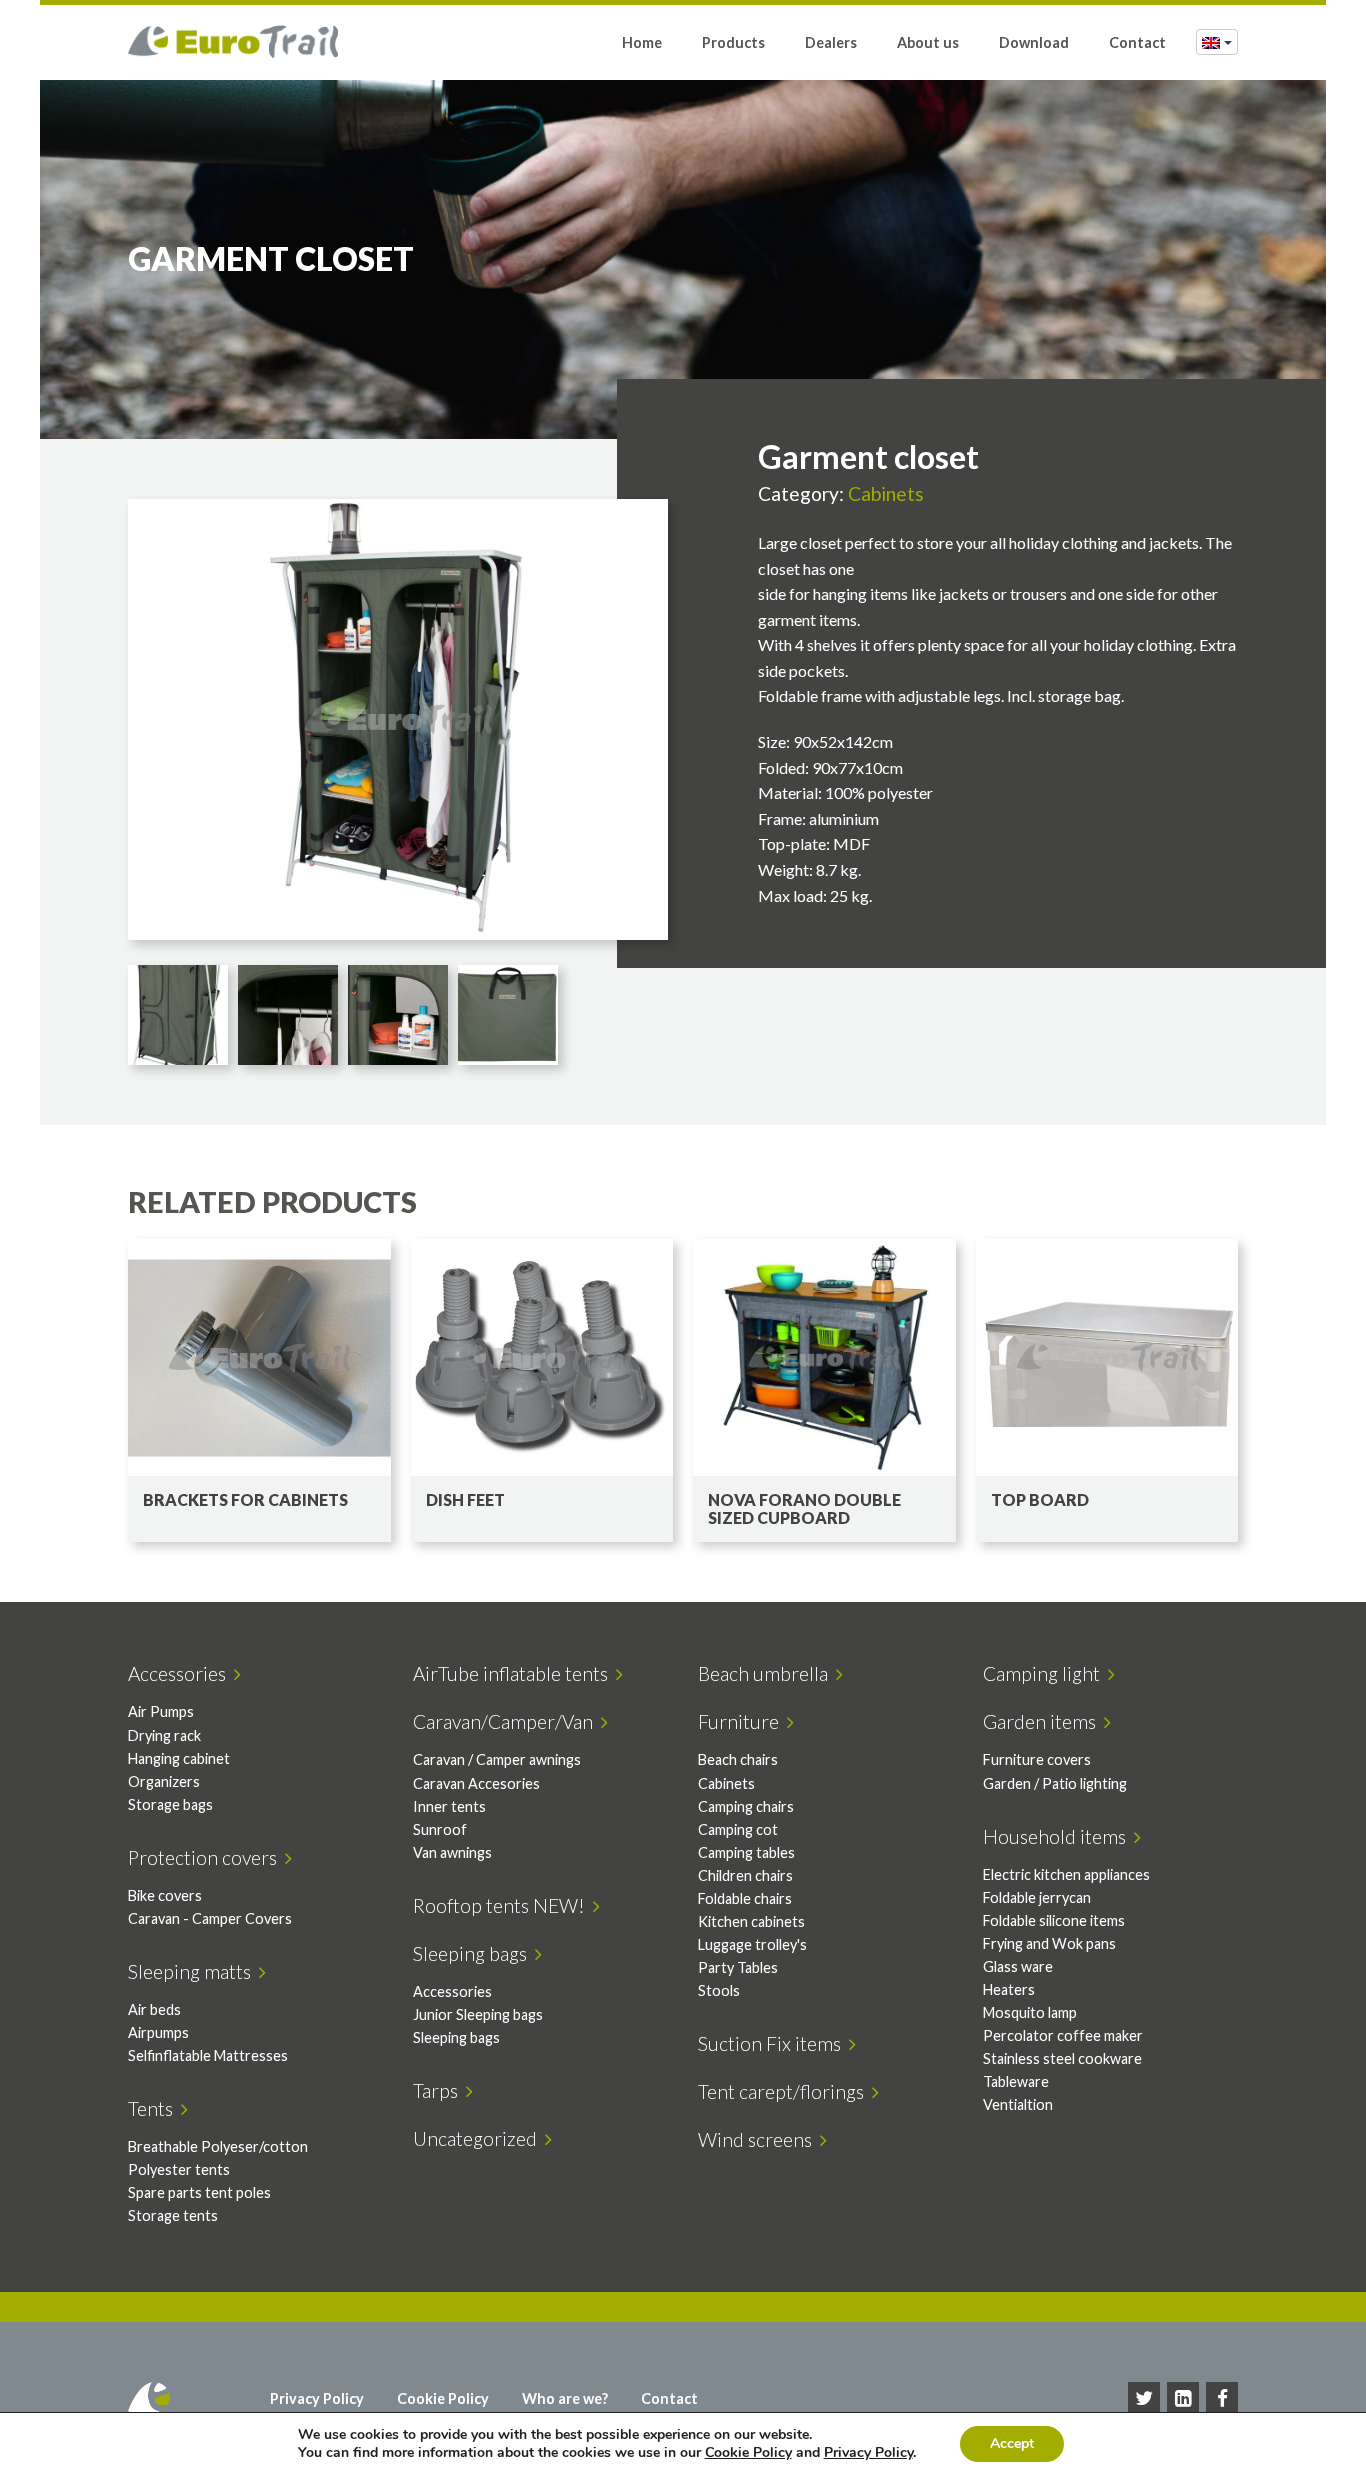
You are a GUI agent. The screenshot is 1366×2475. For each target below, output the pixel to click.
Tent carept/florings (785, 2091)
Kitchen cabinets (751, 1921)
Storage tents (173, 2215)
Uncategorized (479, 2138)
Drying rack (164, 1735)
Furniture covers (1037, 1759)
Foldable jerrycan (1037, 1897)
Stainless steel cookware (1062, 2058)
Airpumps (158, 2032)
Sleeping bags (474, 1953)
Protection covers (206, 1857)
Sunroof (440, 1829)
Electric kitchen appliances (1066, 1874)
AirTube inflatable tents (514, 1673)
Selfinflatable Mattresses (208, 2055)
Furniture (742, 1721)
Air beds (154, 2009)
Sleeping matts (193, 1971)
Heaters (1009, 1989)
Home (642, 42)
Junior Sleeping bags (478, 2014)
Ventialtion (1018, 2104)
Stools (719, 1990)
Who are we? (565, 2398)
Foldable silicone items (1054, 1920)
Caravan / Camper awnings (497, 1759)
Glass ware (1018, 1966)
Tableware (1016, 2081)
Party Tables (738, 1967)
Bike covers (165, 1895)
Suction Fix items (773, 2043)
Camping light (1045, 1673)
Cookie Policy (443, 2398)
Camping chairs (746, 1806)
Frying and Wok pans (1049, 1943)
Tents (154, 2108)
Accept (1012, 2443)
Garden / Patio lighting (1055, 1783)
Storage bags (170, 1804)
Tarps (439, 2090)
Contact (1137, 42)
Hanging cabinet (179, 1758)
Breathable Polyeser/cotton (218, 2146)
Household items (1058, 1836)
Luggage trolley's (752, 1944)
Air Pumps (161, 1711)
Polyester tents (179, 2169)
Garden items (1043, 1721)
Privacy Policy (317, 2398)
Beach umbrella (767, 1673)
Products (733, 42)
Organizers (164, 1781)
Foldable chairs (745, 1898)
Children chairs (745, 1875)
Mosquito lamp (1030, 2012)
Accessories (181, 1673)
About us (928, 42)
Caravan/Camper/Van (507, 1721)
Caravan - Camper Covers (210, 1918)
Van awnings (452, 1852)
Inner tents (449, 1806)
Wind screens (759, 2139)
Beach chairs (738, 1759)
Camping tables (746, 1852)
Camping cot (738, 1829)
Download (1034, 42)
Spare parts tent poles (199, 2192)
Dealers (831, 42)
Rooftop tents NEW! (503, 1905)
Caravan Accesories (476, 1783)
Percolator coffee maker (1063, 2035)
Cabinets (886, 493)
